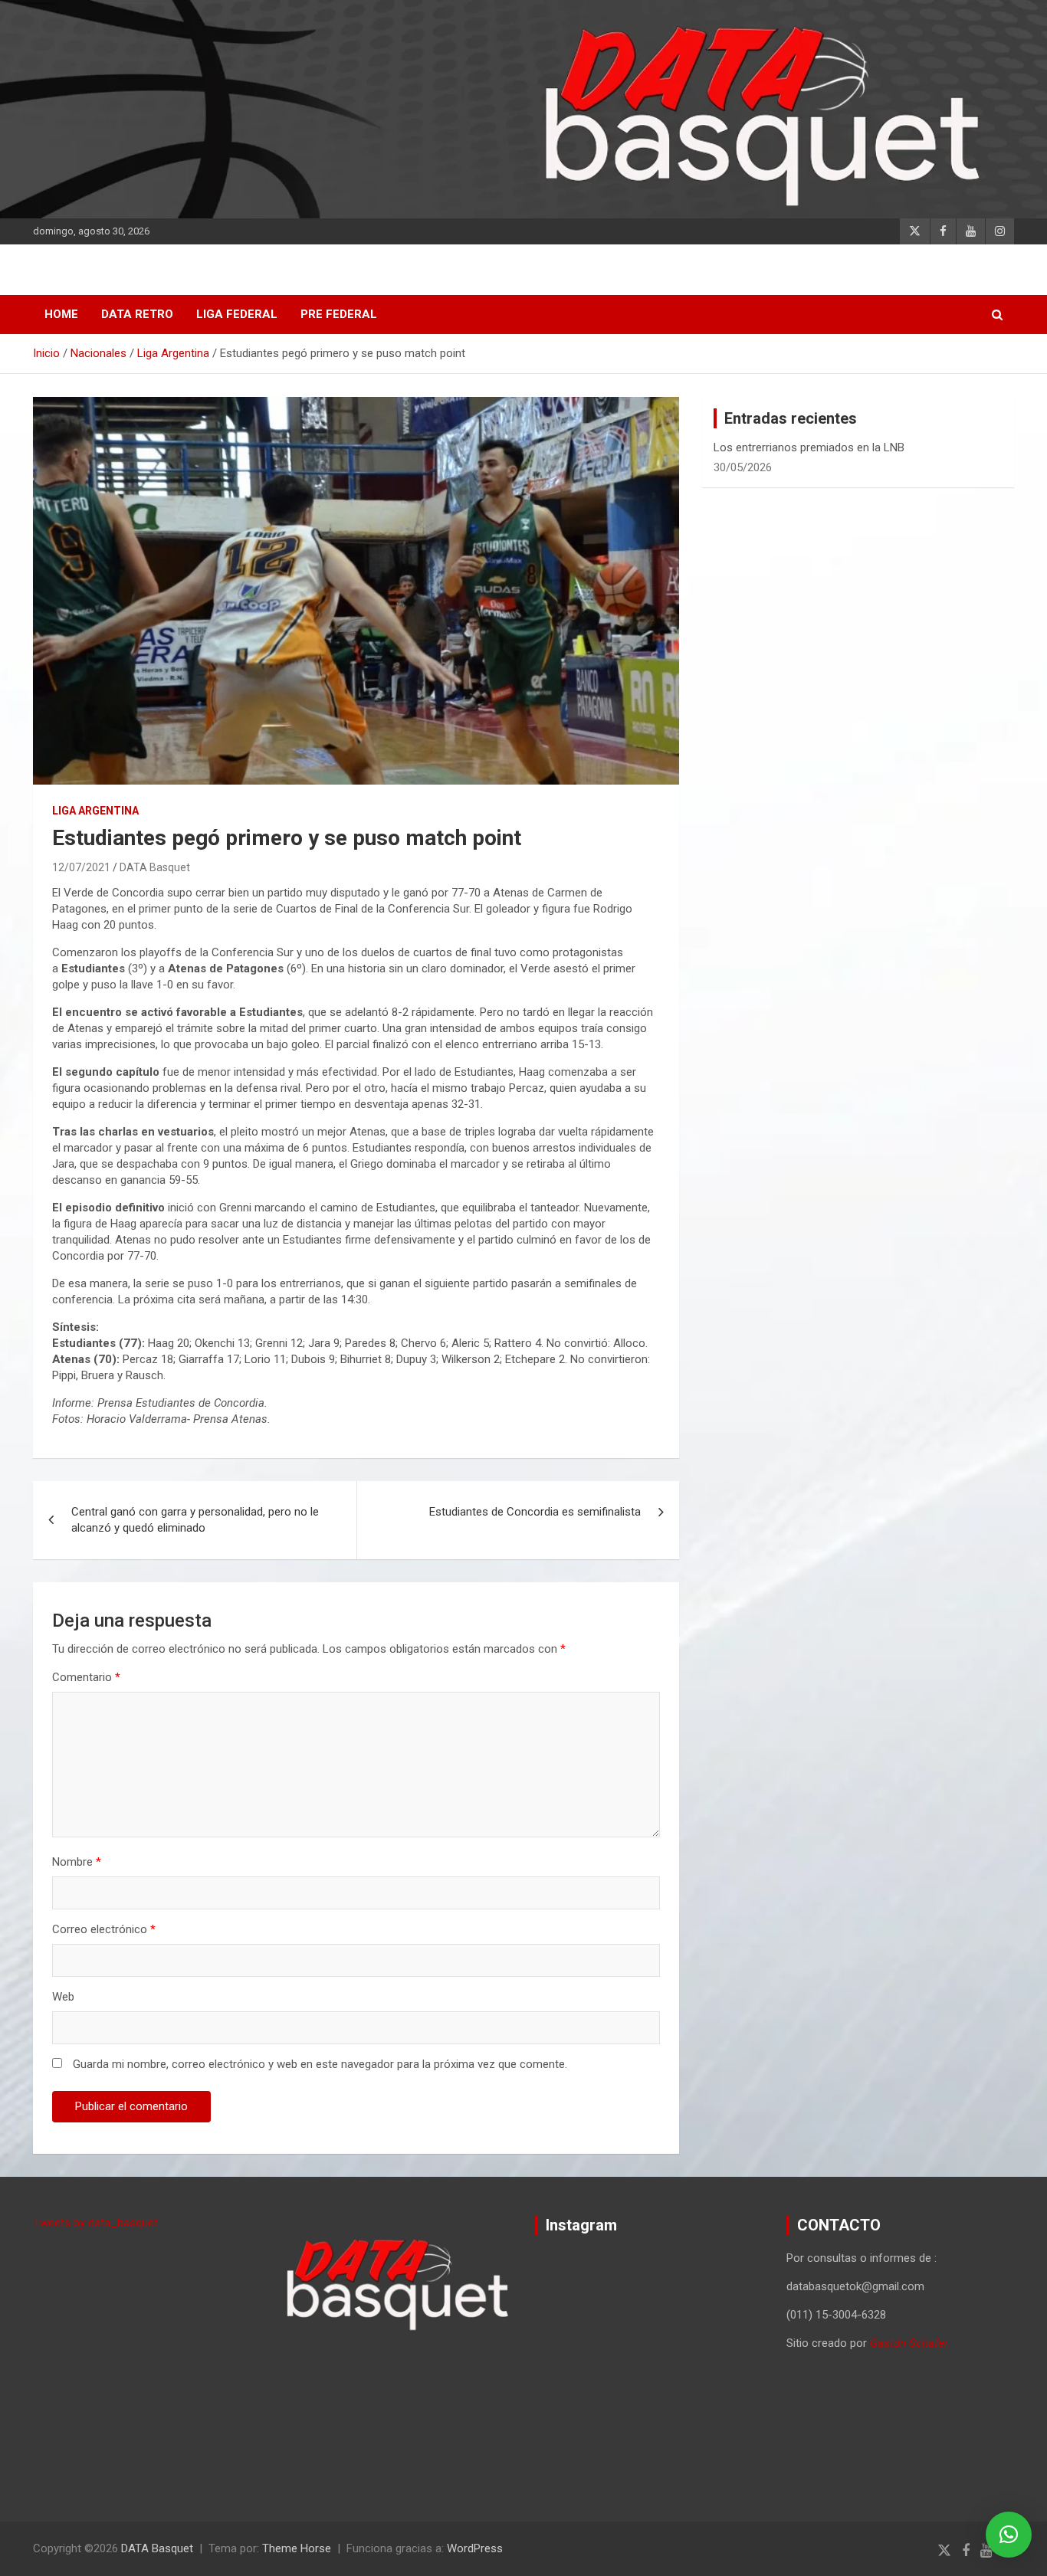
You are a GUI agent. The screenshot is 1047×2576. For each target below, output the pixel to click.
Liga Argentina (95, 811)
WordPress (475, 2548)
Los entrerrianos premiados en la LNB (809, 447)
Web (63, 1997)
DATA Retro (137, 314)
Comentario (86, 1677)
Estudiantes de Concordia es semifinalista (535, 1512)
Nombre (77, 1862)
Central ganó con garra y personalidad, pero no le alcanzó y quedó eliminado (195, 1520)
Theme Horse (297, 2548)
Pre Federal (339, 314)
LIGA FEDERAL (237, 314)
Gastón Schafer (909, 2343)
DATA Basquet (155, 867)
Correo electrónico (104, 1929)
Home (61, 314)
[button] (1009, 2535)
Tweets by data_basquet (95, 2223)
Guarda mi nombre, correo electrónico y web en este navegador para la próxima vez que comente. (320, 2064)
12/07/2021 (81, 867)
